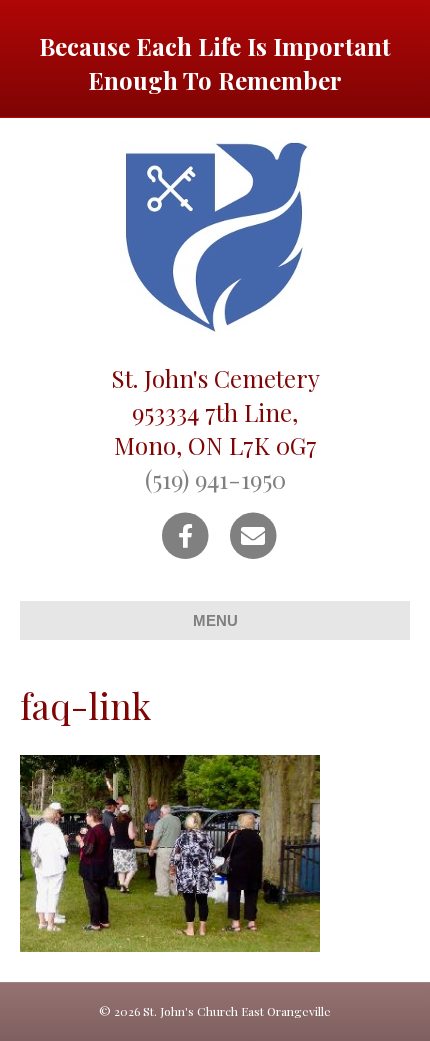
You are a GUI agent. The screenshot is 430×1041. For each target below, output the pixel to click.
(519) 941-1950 (215, 479)
